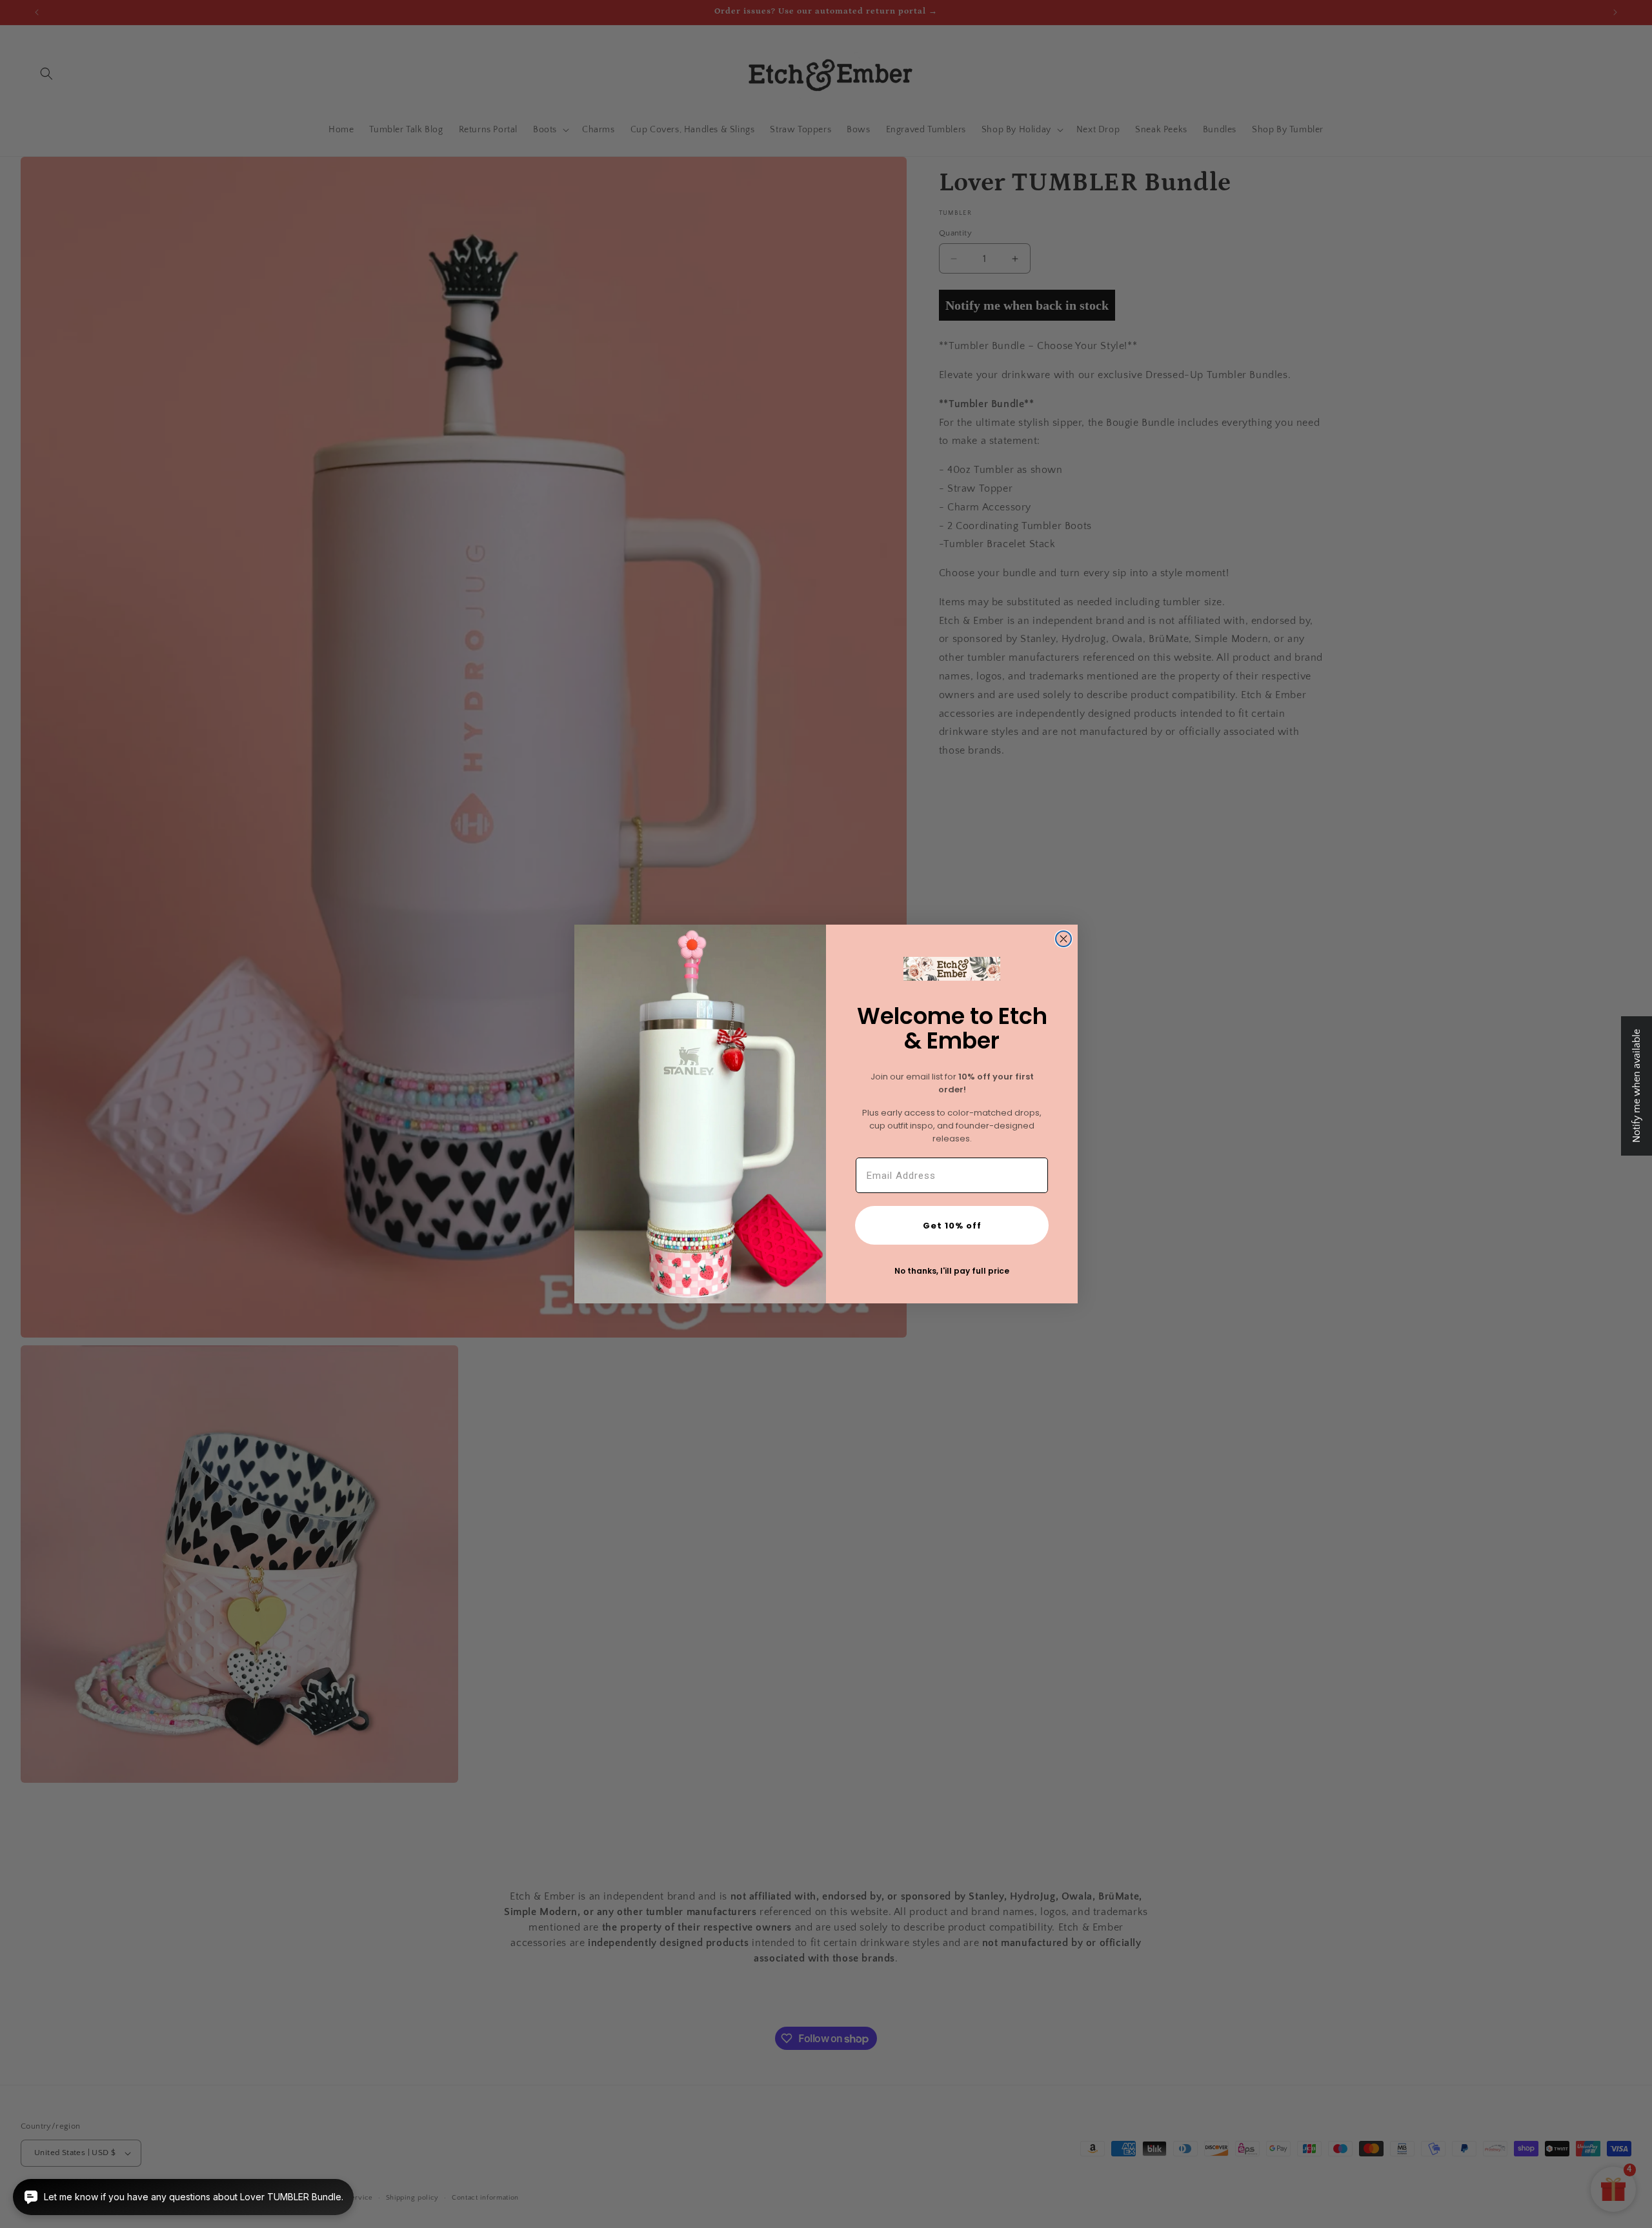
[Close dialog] (1063, 939)
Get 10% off (952, 1226)
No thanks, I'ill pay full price (952, 1271)
